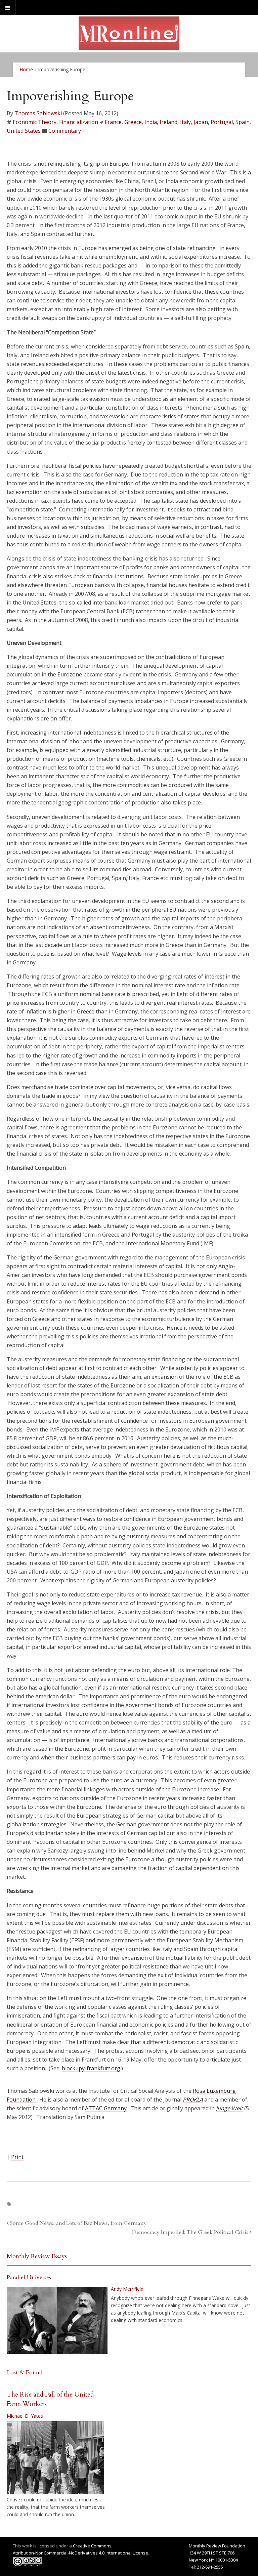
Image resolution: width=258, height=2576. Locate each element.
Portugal (222, 122)
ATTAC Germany (106, 2108)
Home (26, 69)
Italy (185, 122)
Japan (201, 122)
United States (24, 131)
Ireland (168, 122)
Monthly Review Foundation (217, 2546)
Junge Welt (229, 2108)
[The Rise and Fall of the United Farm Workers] (55, 2458)
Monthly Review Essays (37, 2256)
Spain (243, 122)
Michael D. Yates (25, 2416)
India (151, 122)
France (113, 122)
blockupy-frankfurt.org (91, 2068)
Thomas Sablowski (38, 113)
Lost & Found (25, 2373)
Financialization (79, 122)
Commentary (65, 131)
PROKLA (193, 2100)
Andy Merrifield (127, 2289)
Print (17, 2157)
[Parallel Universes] (57, 2321)
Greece (133, 122)
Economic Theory (35, 122)
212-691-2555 (210, 2567)
